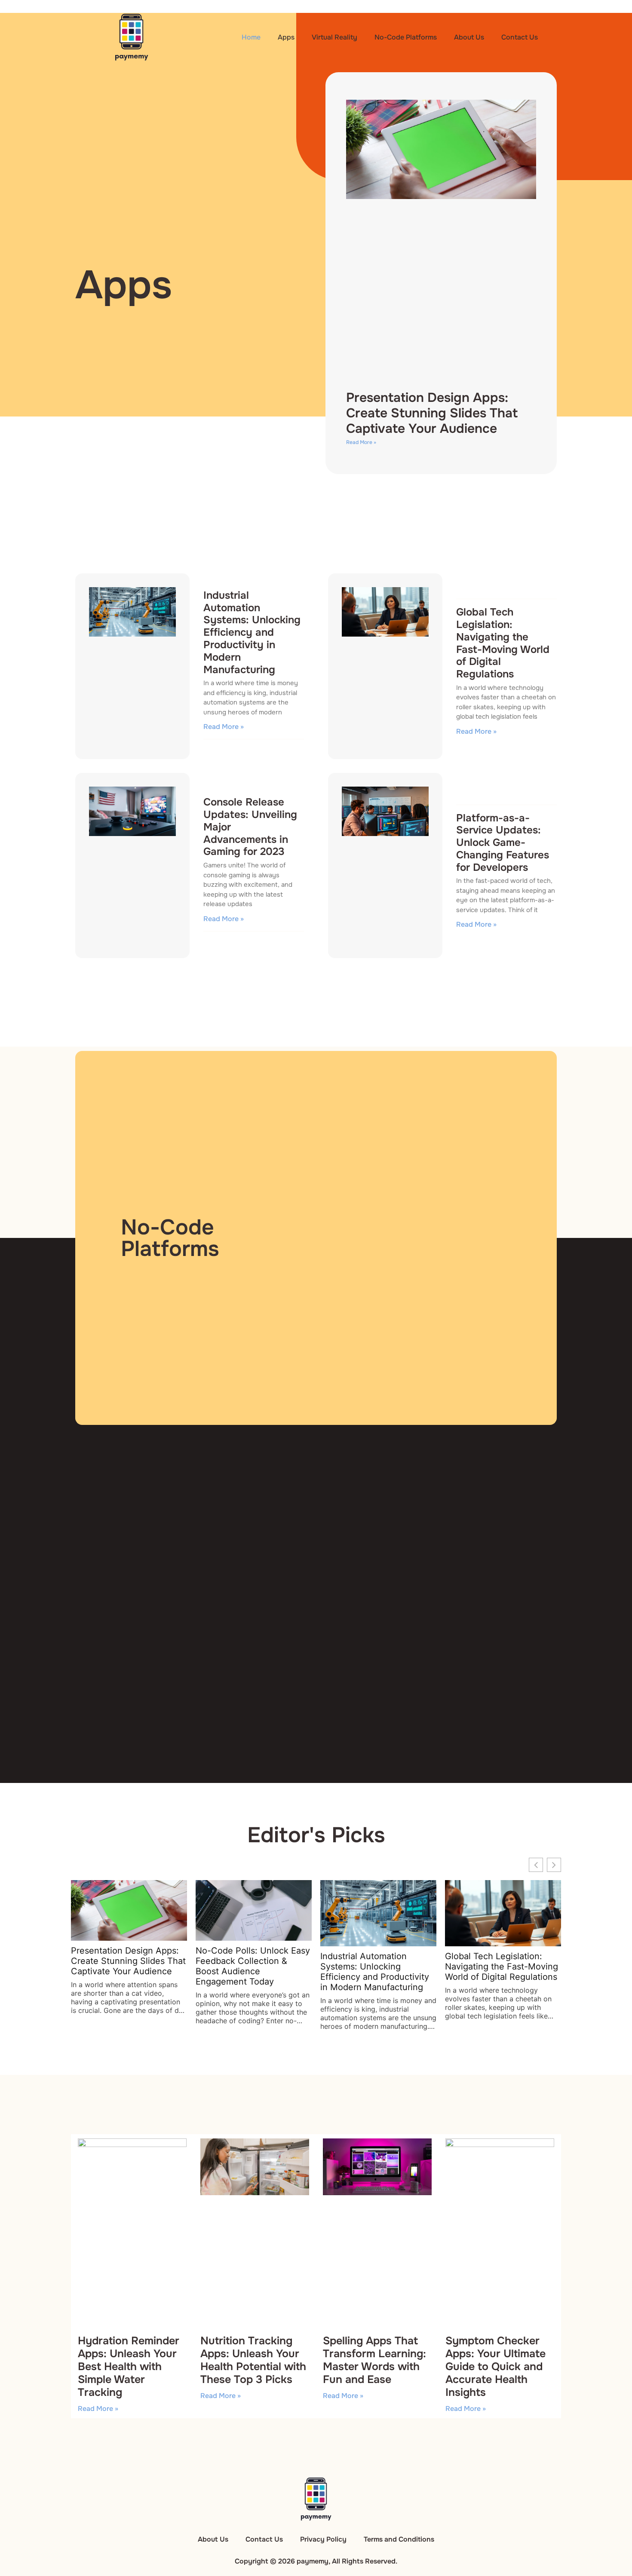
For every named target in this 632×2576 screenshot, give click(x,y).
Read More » (361, 442)
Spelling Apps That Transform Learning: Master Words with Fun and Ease (374, 2360)
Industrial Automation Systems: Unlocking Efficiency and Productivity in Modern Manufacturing (252, 633)
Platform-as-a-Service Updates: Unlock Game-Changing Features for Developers (503, 843)
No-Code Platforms (406, 37)
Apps (286, 37)
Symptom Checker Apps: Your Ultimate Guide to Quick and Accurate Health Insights (495, 2367)
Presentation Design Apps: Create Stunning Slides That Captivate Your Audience (432, 413)
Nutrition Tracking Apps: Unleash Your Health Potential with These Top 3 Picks (253, 2360)
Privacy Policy (323, 2539)
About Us (469, 37)
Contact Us (520, 37)
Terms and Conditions (399, 2539)
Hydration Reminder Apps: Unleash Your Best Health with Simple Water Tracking (129, 2367)
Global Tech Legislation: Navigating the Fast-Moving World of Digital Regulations (503, 643)
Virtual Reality (334, 37)
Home (251, 37)
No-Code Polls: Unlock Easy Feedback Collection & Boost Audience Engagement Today (253, 1966)
